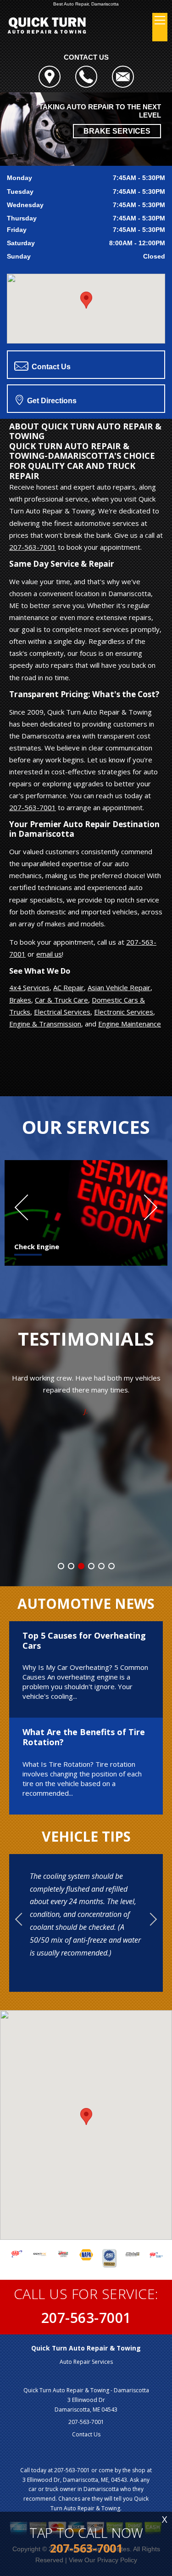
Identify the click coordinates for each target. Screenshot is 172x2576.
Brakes (20, 1000)
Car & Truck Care (61, 1000)
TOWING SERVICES (116, 123)
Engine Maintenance (130, 1024)
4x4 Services (29, 987)
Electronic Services (124, 1012)
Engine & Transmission (45, 1024)
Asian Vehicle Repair (119, 987)
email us (49, 954)
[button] (86, 300)
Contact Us (50, 367)
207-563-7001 (33, 547)
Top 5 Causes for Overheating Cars (84, 1640)
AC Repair (69, 987)
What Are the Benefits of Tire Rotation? (84, 1737)
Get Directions (51, 401)
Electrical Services (62, 1012)
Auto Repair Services (86, 2362)
